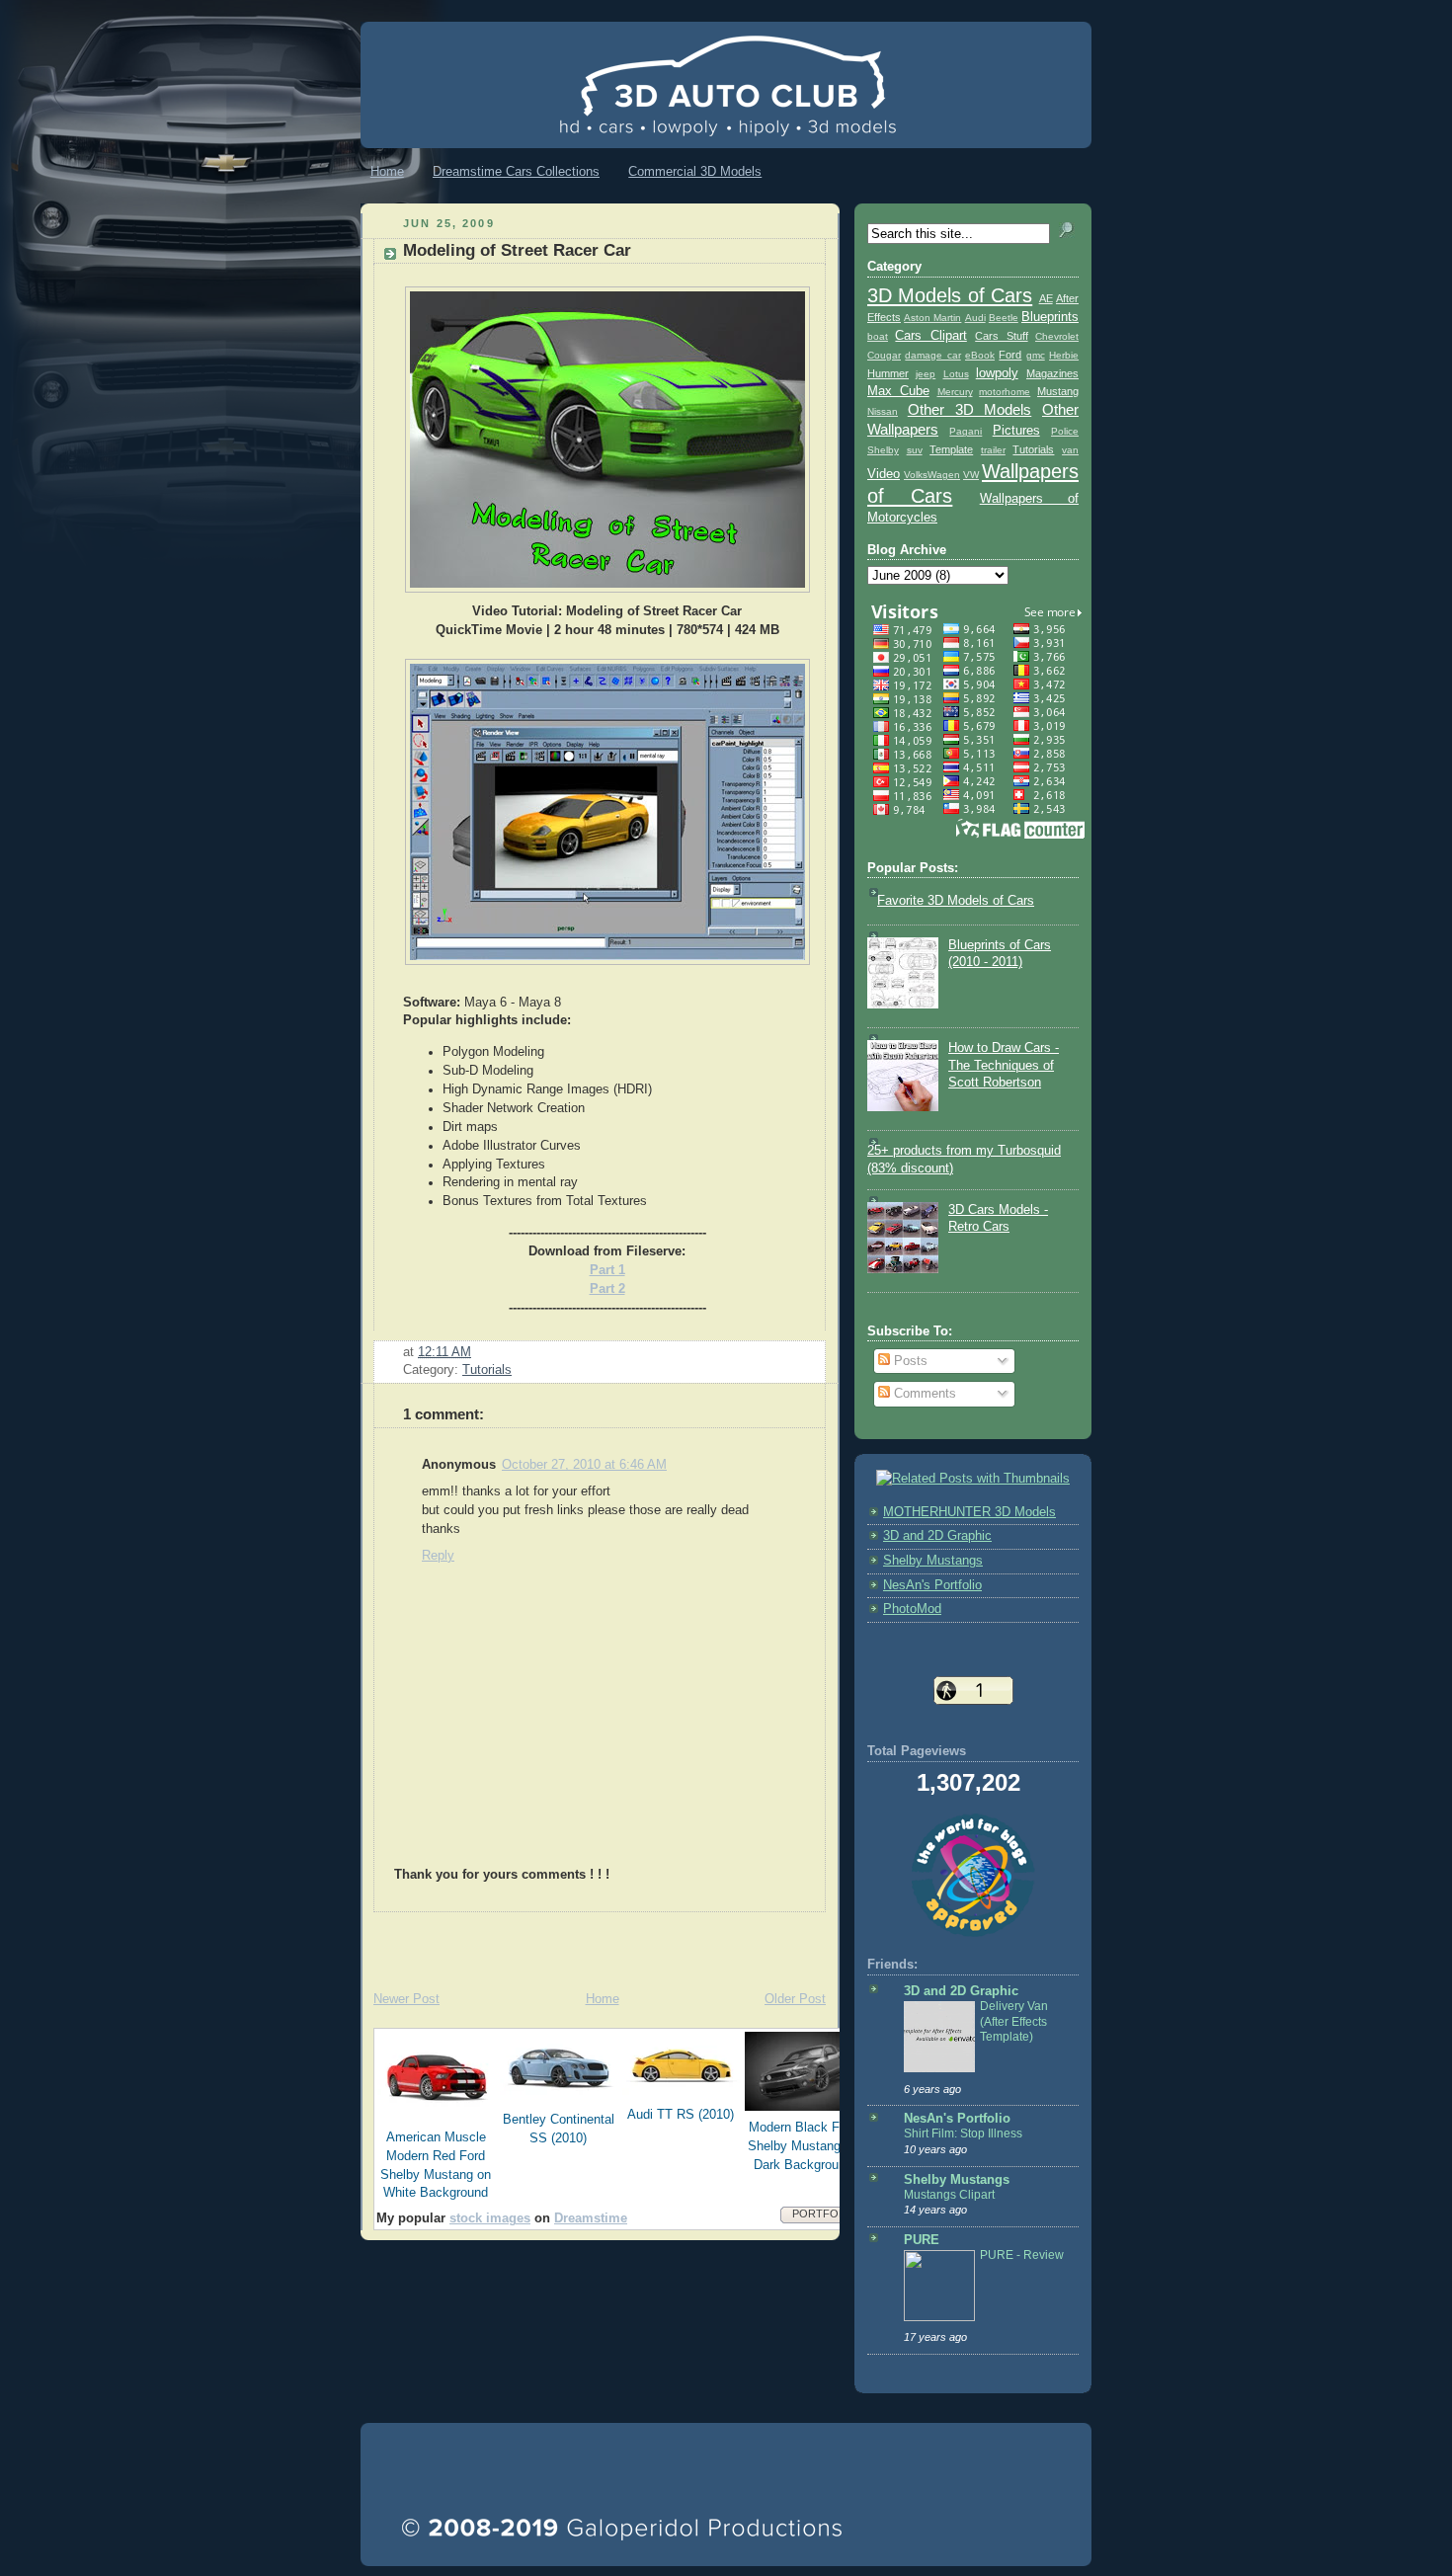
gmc (1036, 355)
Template (951, 449)
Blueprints (1050, 317)
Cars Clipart (930, 336)
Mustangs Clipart (949, 2195)
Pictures (1016, 431)
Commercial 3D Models (695, 171)
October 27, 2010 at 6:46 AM (584, 1465)
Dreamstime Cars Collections (516, 171)
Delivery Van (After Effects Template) (1014, 2021)
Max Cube (898, 391)
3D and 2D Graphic (937, 1536)
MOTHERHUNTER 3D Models (969, 1512)
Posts (909, 1361)
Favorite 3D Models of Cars (956, 901)
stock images (490, 2218)
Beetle (1004, 318)
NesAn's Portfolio (932, 1585)
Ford (1010, 355)
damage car (932, 355)
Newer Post (406, 1999)
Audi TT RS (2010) (681, 2115)
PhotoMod (912, 1609)
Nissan (883, 411)
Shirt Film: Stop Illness (963, 2133)
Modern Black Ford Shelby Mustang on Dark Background (803, 2146)
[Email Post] (477, 1352)
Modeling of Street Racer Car (517, 250)
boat (878, 336)
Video (884, 474)
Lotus (956, 374)
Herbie (1064, 355)
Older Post (795, 1999)
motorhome (1005, 392)
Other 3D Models (970, 409)
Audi (975, 318)
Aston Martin (932, 318)
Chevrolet (1057, 336)
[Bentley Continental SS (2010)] (559, 2099)
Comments (923, 1394)
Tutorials (487, 1370)
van (1070, 450)
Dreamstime (591, 2218)
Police (1065, 431)
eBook (980, 355)
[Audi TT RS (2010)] (682, 2094)
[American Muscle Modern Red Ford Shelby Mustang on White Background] (437, 2117)
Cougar (884, 355)
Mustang (1058, 391)
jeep (926, 374)
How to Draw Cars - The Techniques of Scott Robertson (1004, 1065)
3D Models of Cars (950, 295)
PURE (922, 2240)
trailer (993, 450)
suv (915, 450)
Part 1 (607, 1270)
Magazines (1052, 373)
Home (387, 171)
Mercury (955, 392)
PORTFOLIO (824, 2214)
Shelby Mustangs (933, 1561)
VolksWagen (932, 475)
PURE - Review (1022, 2255)
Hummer (888, 373)
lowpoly (997, 373)
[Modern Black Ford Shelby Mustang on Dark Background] (804, 2107)
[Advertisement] (592, 1942)
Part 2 (607, 1289)
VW (971, 475)
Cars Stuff (1001, 336)
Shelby (883, 450)
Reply (438, 1556)
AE (1046, 298)
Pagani (966, 431)
